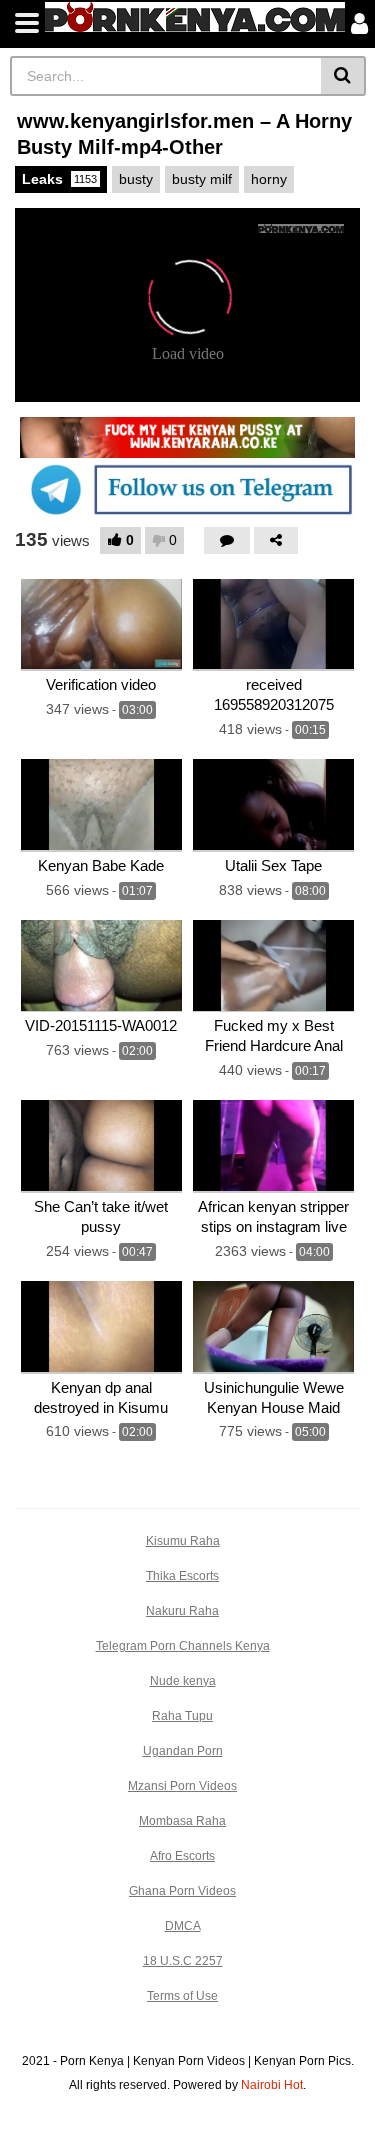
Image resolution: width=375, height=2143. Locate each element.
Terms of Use (182, 1996)
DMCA (183, 1926)
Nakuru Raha (182, 1611)
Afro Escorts (182, 1856)
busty (136, 179)
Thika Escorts (182, 1576)
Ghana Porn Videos (182, 1891)
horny (269, 179)
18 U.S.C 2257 (183, 1961)
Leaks (59, 179)
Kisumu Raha (183, 1541)
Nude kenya (183, 1681)
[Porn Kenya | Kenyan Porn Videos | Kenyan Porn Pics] (195, 17)
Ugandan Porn (183, 1751)
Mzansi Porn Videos (182, 1786)
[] (343, 76)
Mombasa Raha (182, 1821)
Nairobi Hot (272, 2085)
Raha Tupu (182, 1716)
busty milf (202, 179)
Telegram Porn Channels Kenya (183, 1646)
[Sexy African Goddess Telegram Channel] (187, 489)
